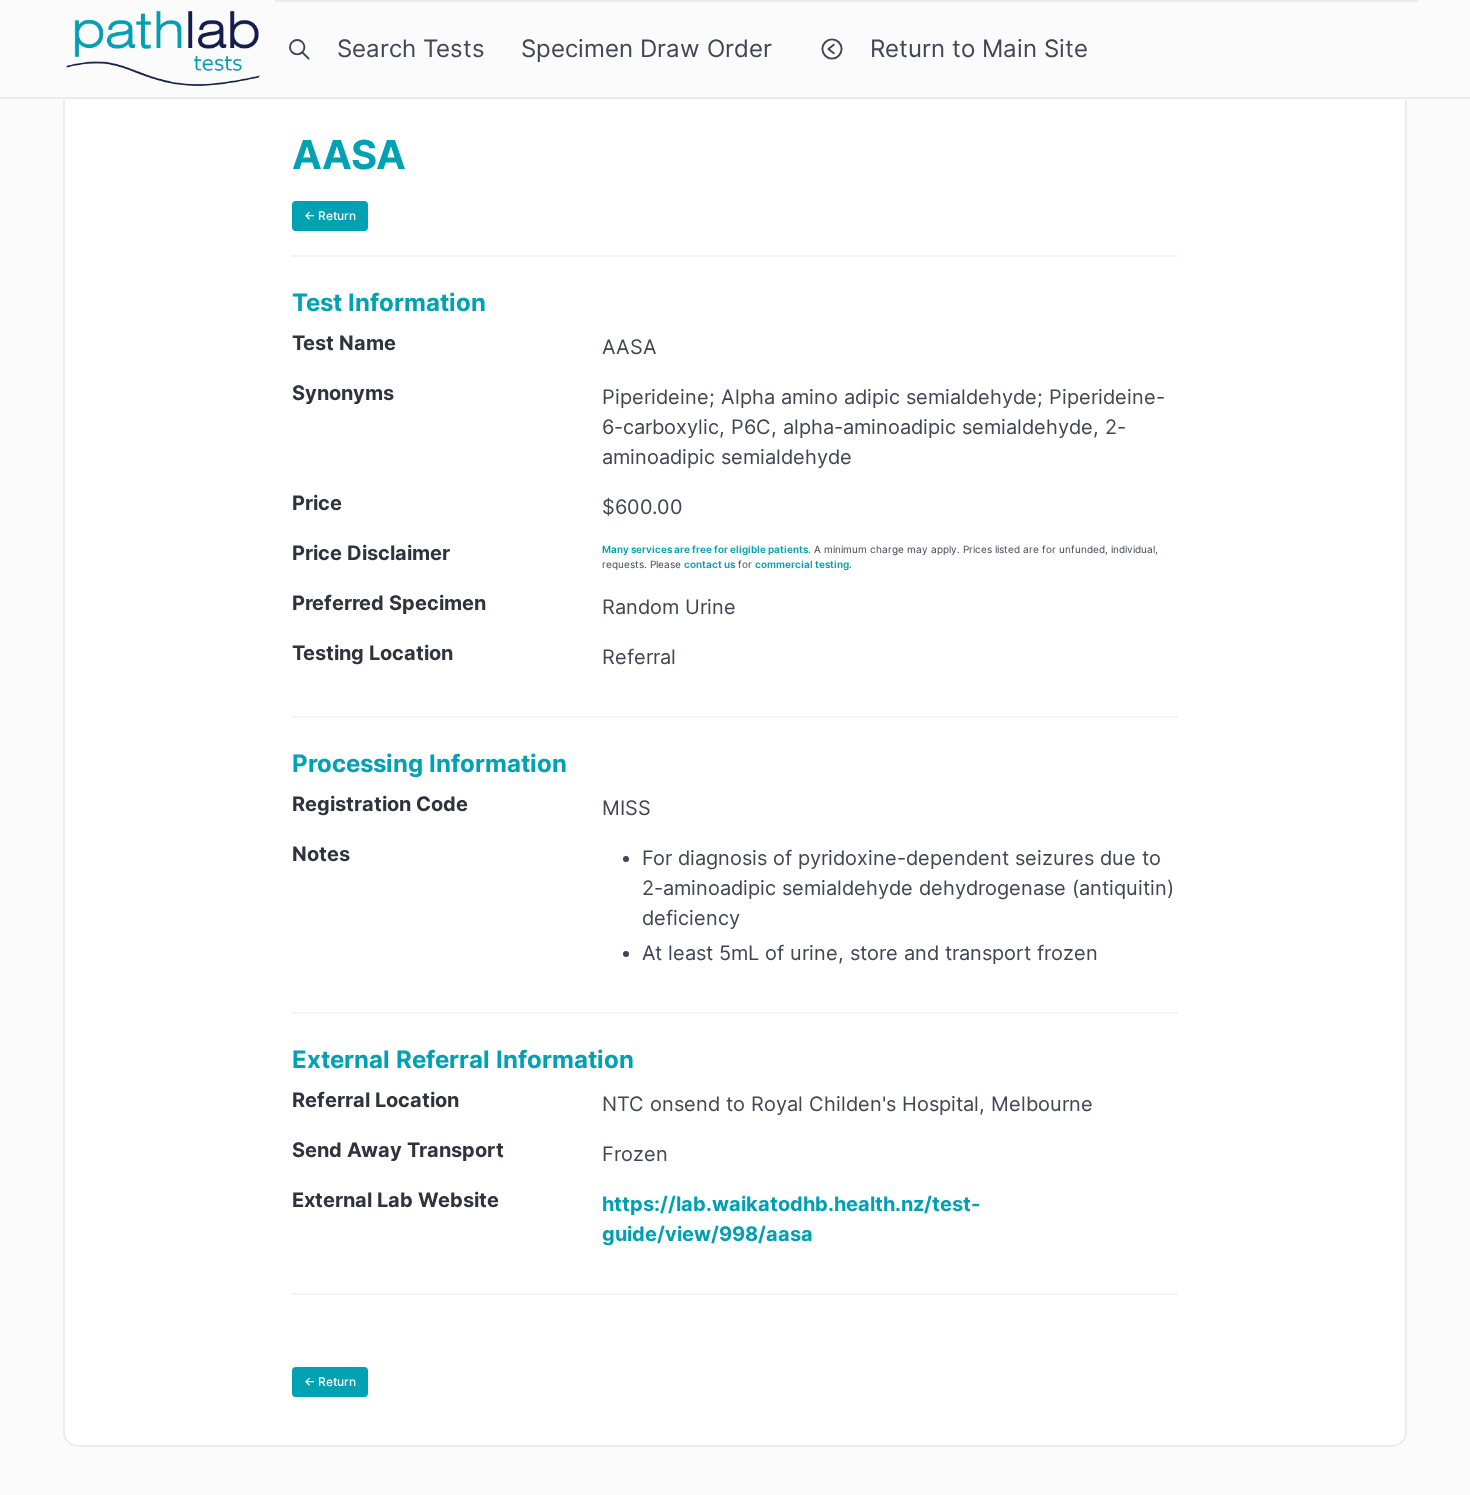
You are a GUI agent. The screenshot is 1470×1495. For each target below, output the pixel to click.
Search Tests (404, 48)
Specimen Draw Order (646, 48)
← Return (330, 215)
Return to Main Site (972, 48)
